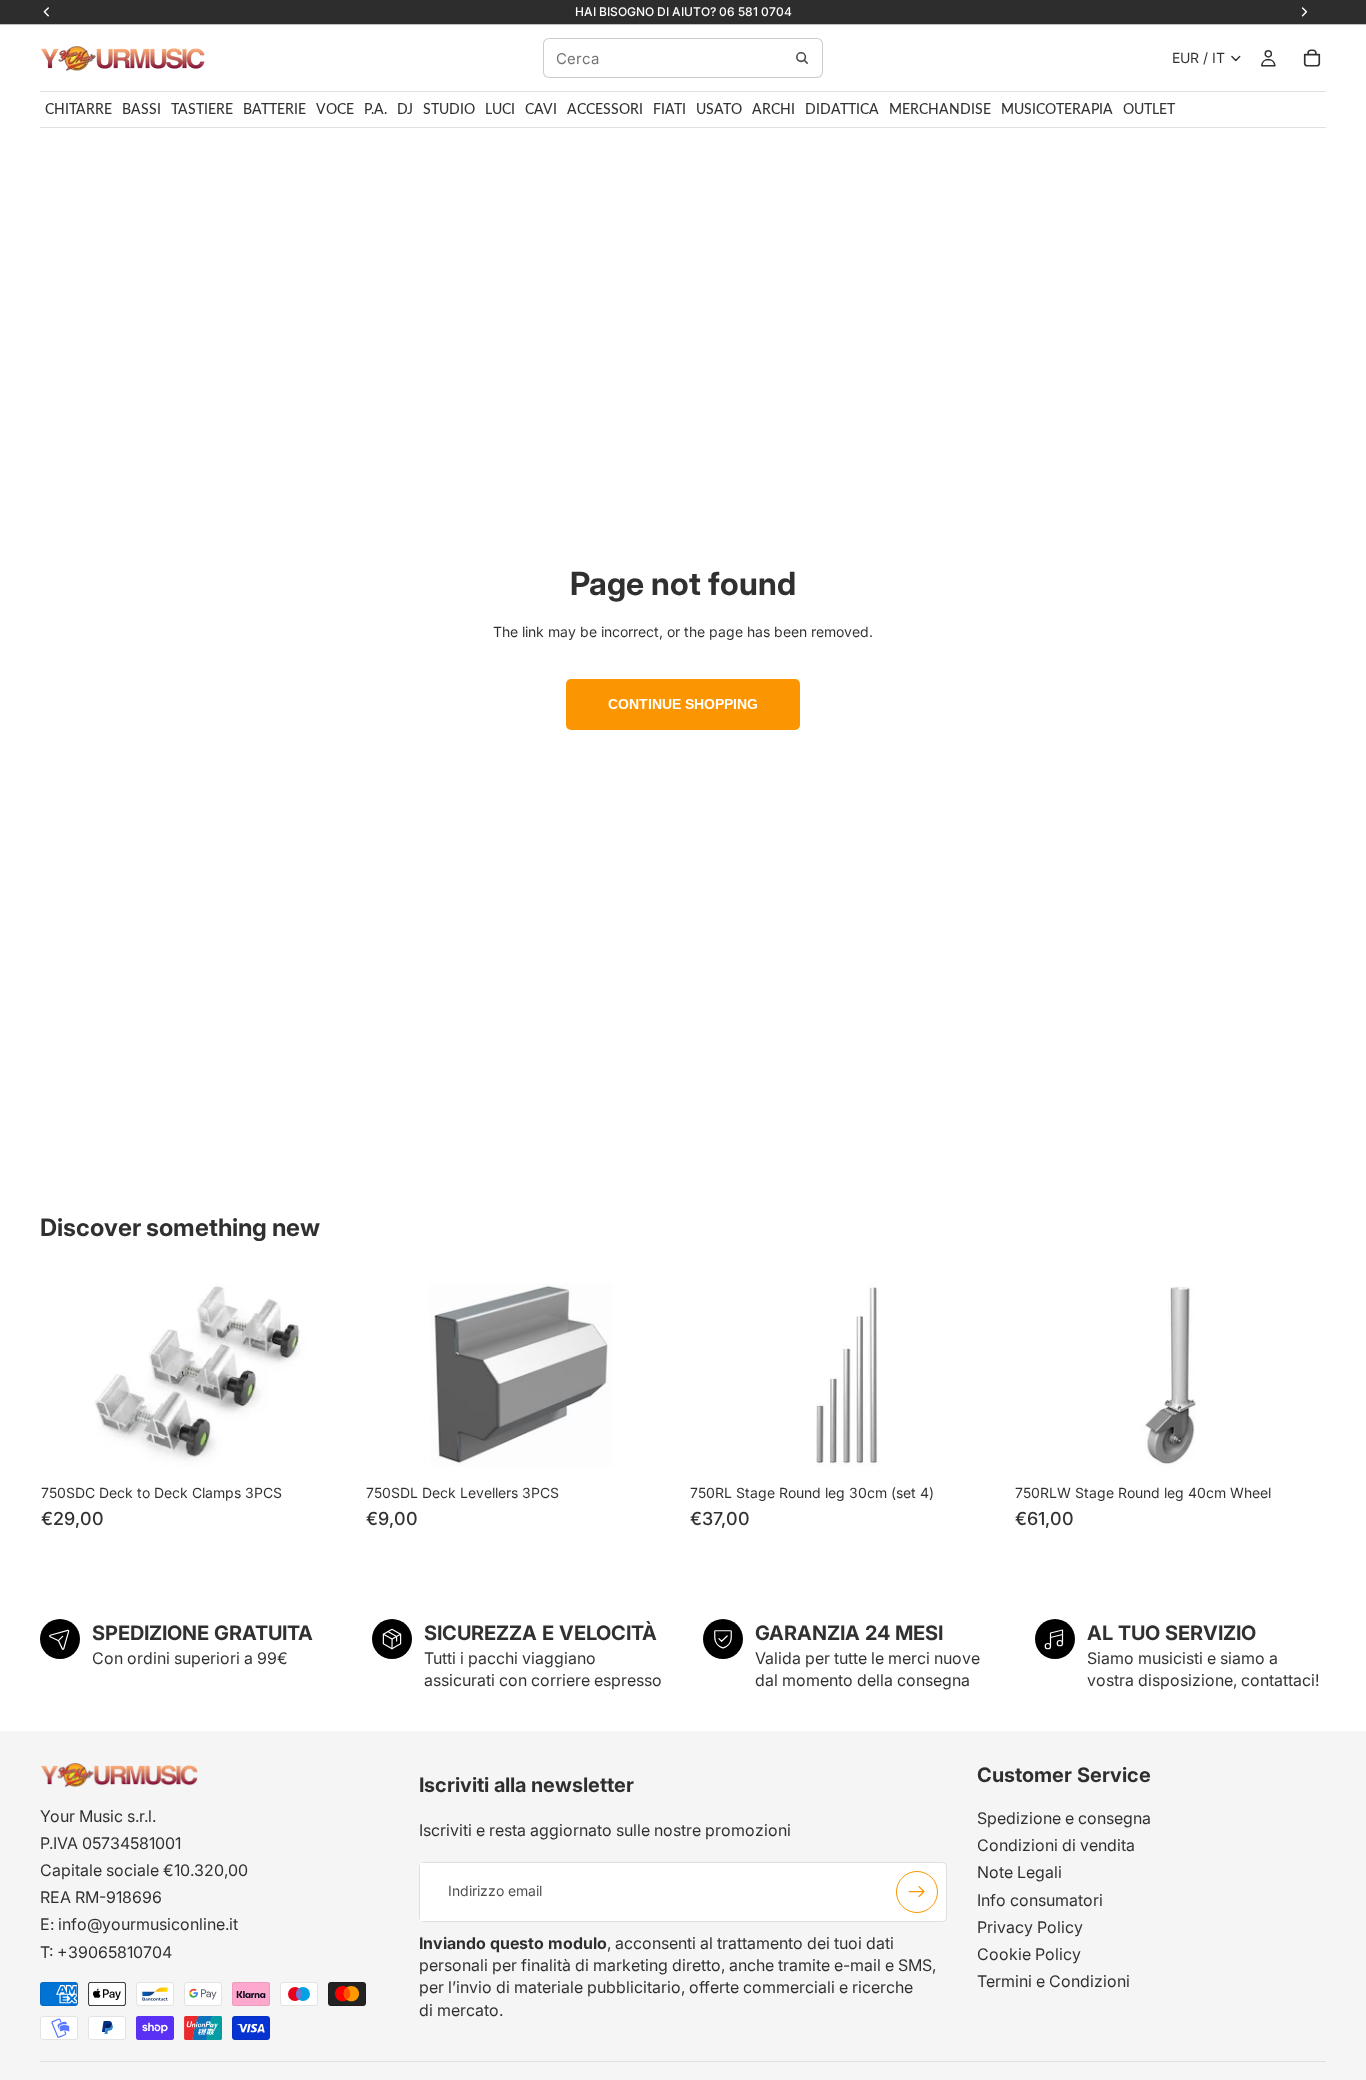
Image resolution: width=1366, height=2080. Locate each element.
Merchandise (940, 110)
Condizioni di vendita (1056, 1846)
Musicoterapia (1057, 110)
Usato (719, 110)
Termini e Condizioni (1053, 1982)
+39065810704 (114, 1952)
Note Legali (1019, 1873)
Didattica (842, 110)
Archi (773, 110)
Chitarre (78, 110)
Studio (449, 110)
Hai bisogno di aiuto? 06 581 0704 (683, 11)
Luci (500, 110)
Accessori (605, 110)
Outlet (1149, 110)
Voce (335, 110)
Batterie (274, 110)
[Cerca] (802, 58)
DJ (405, 110)
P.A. (375, 110)
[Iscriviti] (917, 1892)
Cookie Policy (1029, 1954)
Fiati (669, 110)
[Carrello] (1312, 58)
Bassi (141, 110)
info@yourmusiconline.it (148, 1925)
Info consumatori (1040, 1900)
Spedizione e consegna (1064, 1818)
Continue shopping (683, 704)
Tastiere (202, 110)
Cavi (541, 110)
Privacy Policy (1030, 1927)
